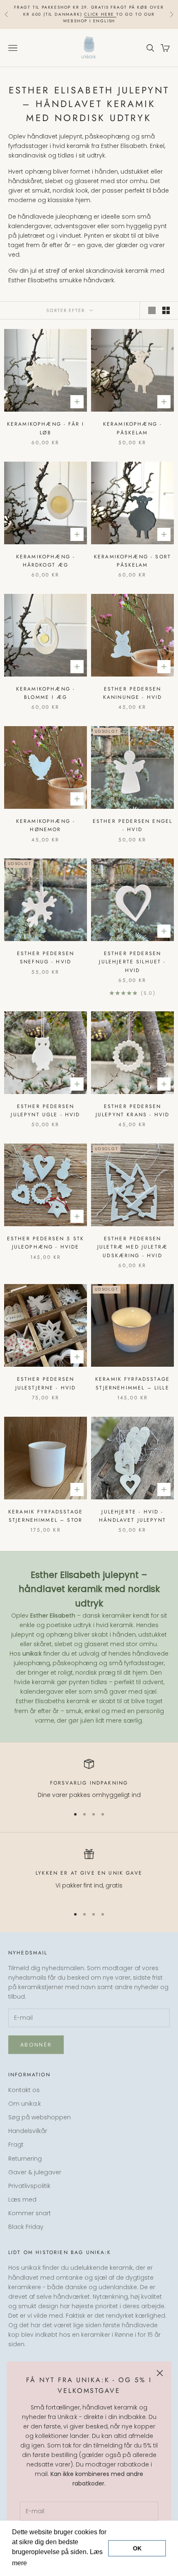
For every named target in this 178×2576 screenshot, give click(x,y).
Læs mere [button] (44, 2563)
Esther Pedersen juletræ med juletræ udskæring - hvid (132, 1247)
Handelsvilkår (28, 2131)
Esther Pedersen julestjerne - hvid (46, 1383)
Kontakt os (24, 2090)
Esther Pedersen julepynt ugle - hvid (45, 1110)
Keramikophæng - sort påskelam (132, 561)
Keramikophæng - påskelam (132, 428)
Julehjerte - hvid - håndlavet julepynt (132, 1516)
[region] (89, 1779)
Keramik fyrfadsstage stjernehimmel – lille (132, 1383)
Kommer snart (30, 2213)
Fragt (16, 2145)
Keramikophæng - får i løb (46, 428)
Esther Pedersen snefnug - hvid (46, 958)
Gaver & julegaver (35, 2172)
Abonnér (36, 2045)
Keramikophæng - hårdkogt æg (46, 561)
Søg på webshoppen (40, 2117)
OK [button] (137, 2548)
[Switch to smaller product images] (166, 310)
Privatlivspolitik (29, 2186)
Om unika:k (25, 2104)
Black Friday (26, 2227)
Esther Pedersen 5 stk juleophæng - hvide (46, 1243)
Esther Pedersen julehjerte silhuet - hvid (132, 962)
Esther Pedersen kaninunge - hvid (133, 693)
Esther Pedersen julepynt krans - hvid (132, 1110)
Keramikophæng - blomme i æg (46, 693)
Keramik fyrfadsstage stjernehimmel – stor (46, 1516)
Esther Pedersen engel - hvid (132, 825)
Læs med (22, 2199)
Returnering (25, 2159)
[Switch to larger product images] (152, 310)
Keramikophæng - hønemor (46, 825)
